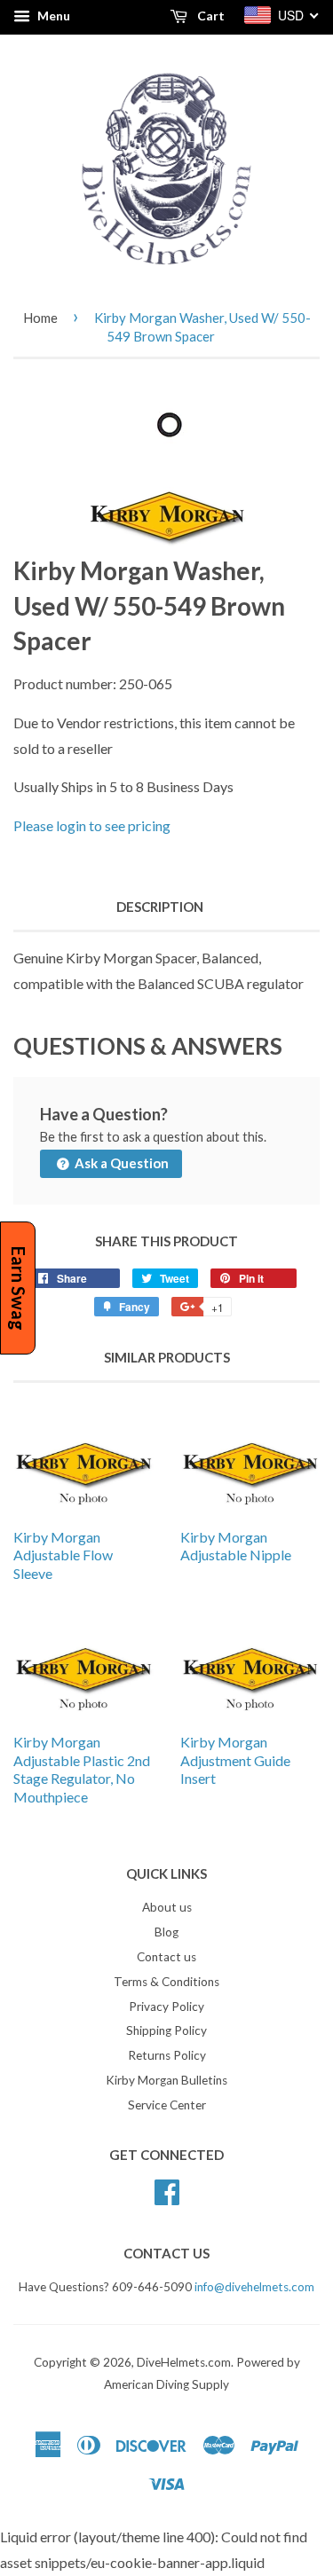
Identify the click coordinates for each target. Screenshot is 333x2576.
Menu (52, 16)
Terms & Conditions (166, 1982)
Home (40, 318)
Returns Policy (167, 2055)
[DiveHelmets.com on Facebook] (167, 2189)
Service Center (167, 2105)
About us (167, 1907)
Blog (166, 1932)
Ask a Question (120, 1163)
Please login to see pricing (92, 825)
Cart (210, 16)
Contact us (166, 1957)
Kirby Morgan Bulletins (166, 2080)
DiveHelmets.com (184, 2362)
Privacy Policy (166, 2007)
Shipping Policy (166, 2030)
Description (160, 907)
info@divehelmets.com (254, 2287)
